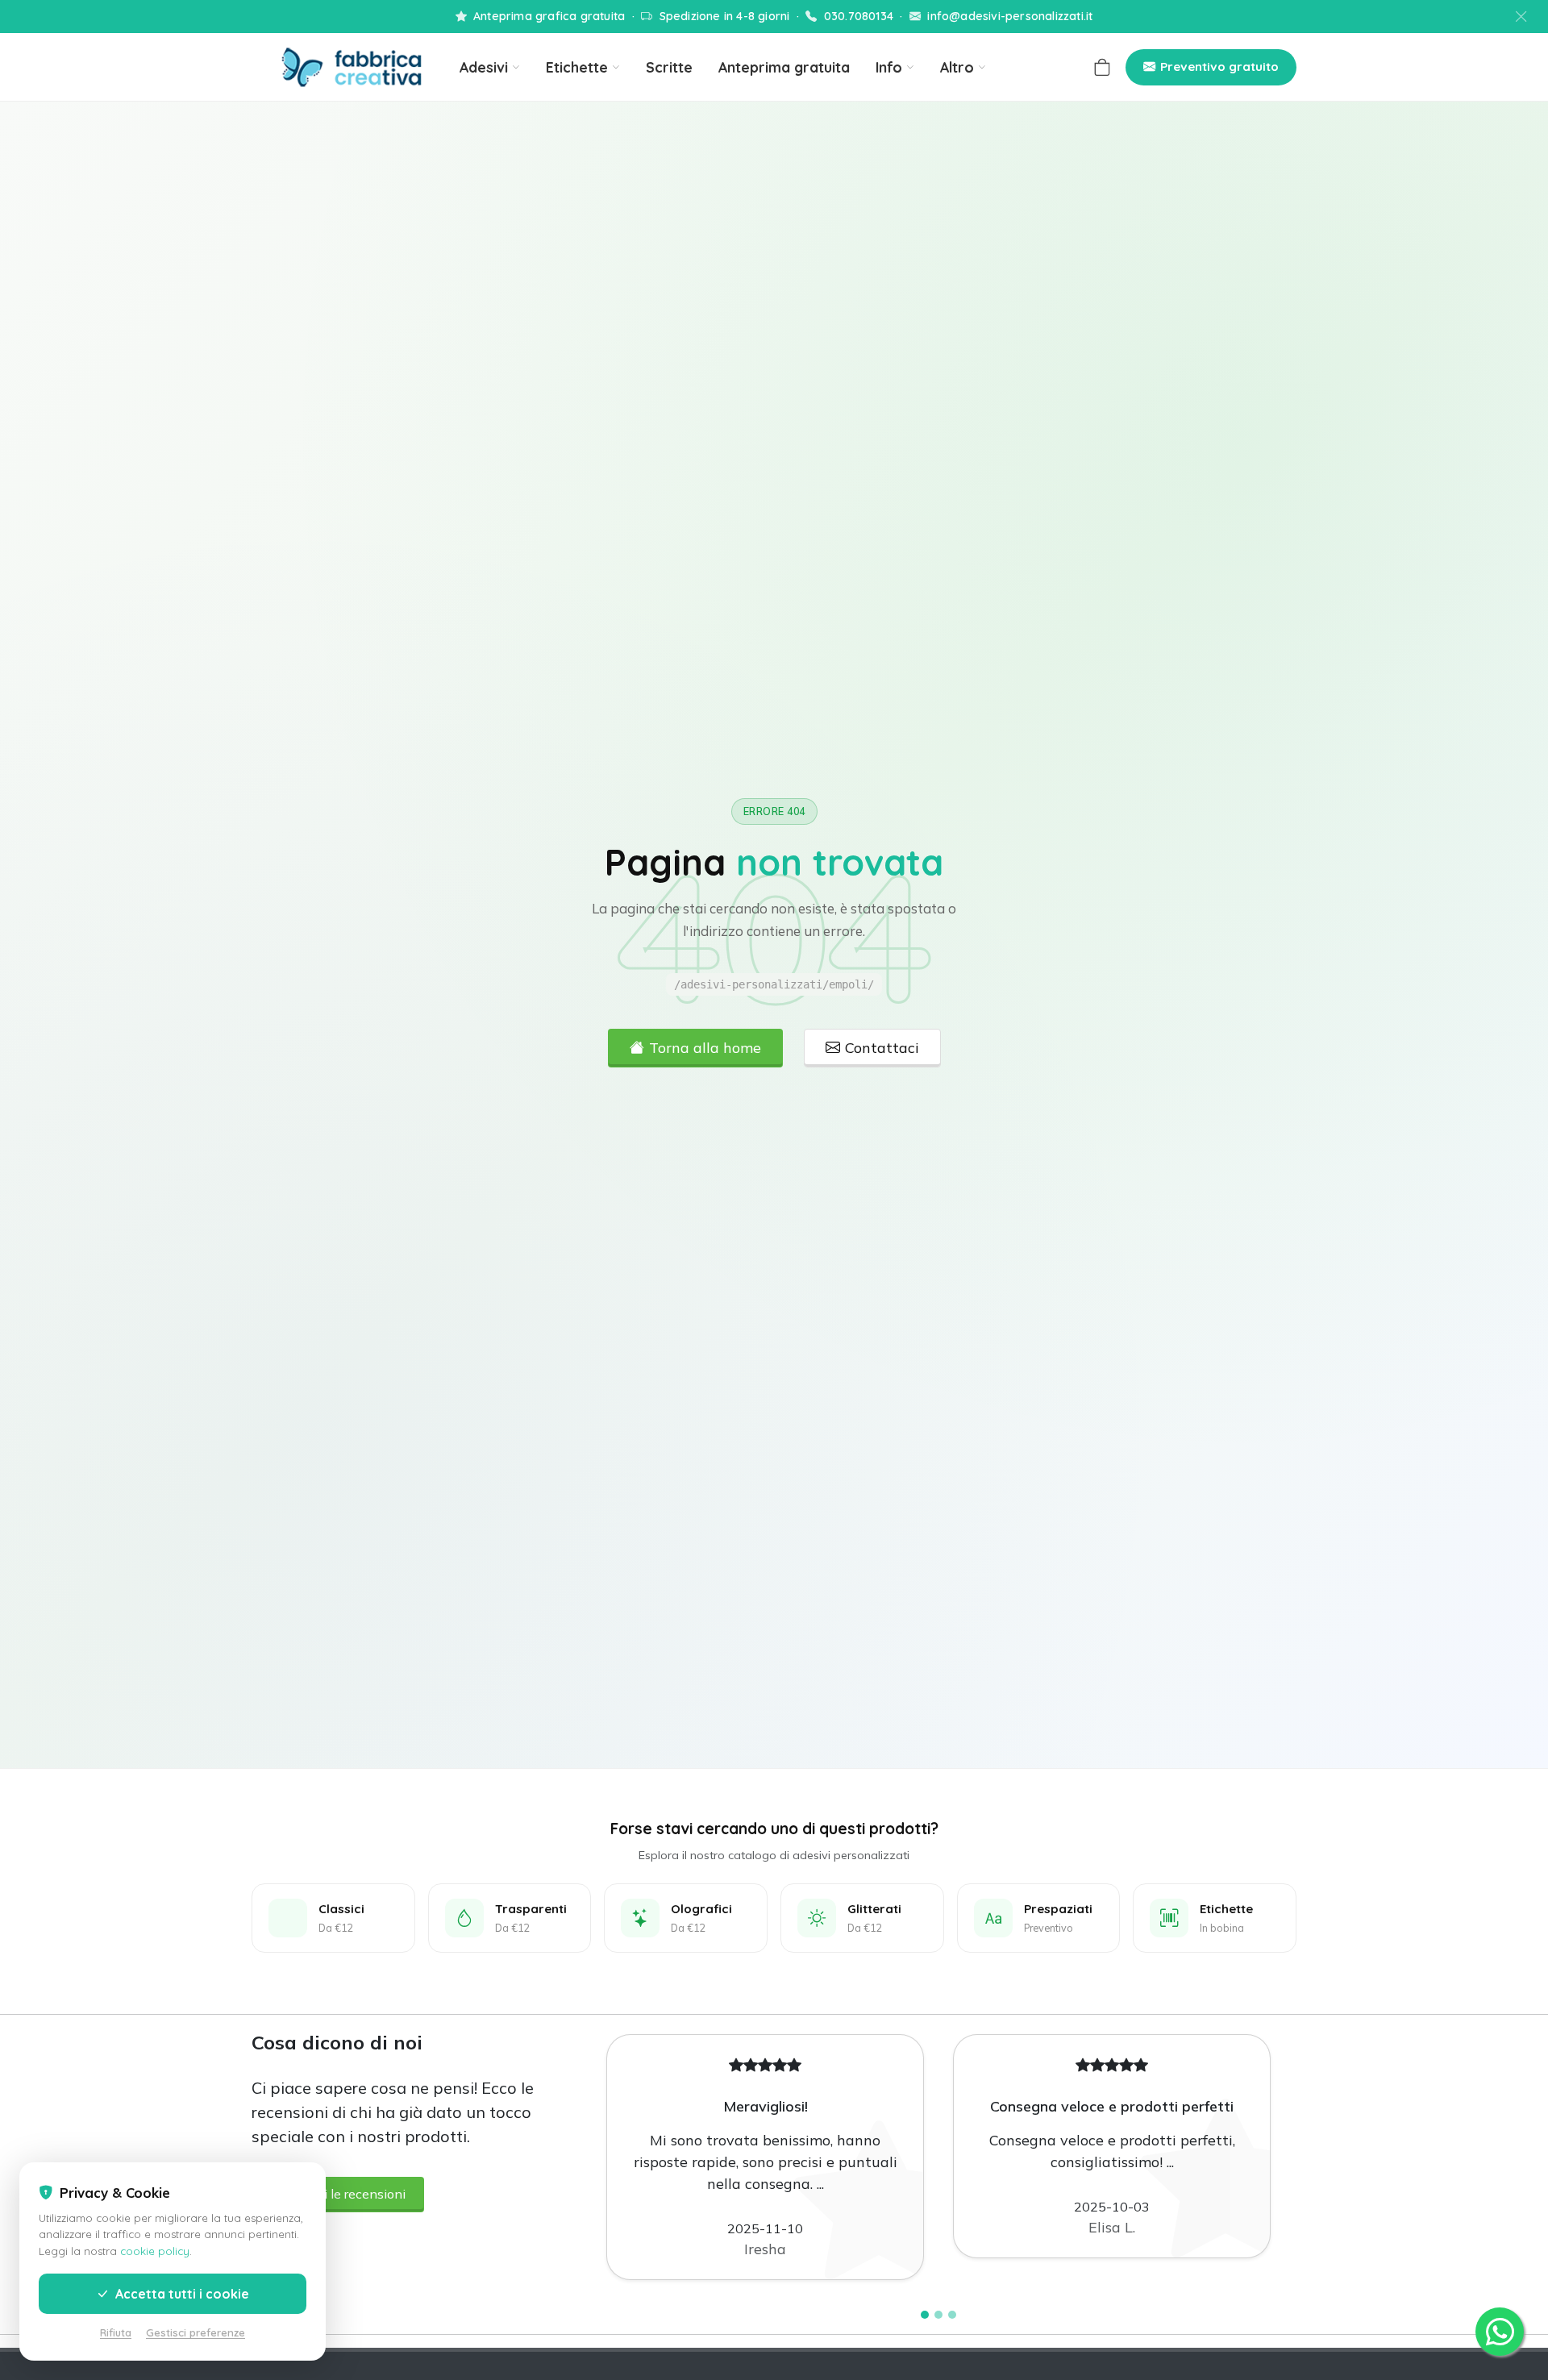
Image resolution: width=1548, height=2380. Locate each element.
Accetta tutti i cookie (181, 2294)
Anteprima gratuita (784, 67)
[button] (925, 2315)
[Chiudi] (1523, 17)
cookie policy (155, 2251)
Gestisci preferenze (196, 2332)
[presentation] (585, 2158)
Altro (957, 67)
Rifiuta (116, 2332)
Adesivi (484, 67)
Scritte (669, 67)
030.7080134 (859, 16)
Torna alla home (705, 1048)
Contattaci (882, 1048)
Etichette (577, 67)
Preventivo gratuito (1219, 67)
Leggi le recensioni (350, 2194)
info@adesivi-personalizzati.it (1010, 16)
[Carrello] (1102, 67)
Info (889, 67)
